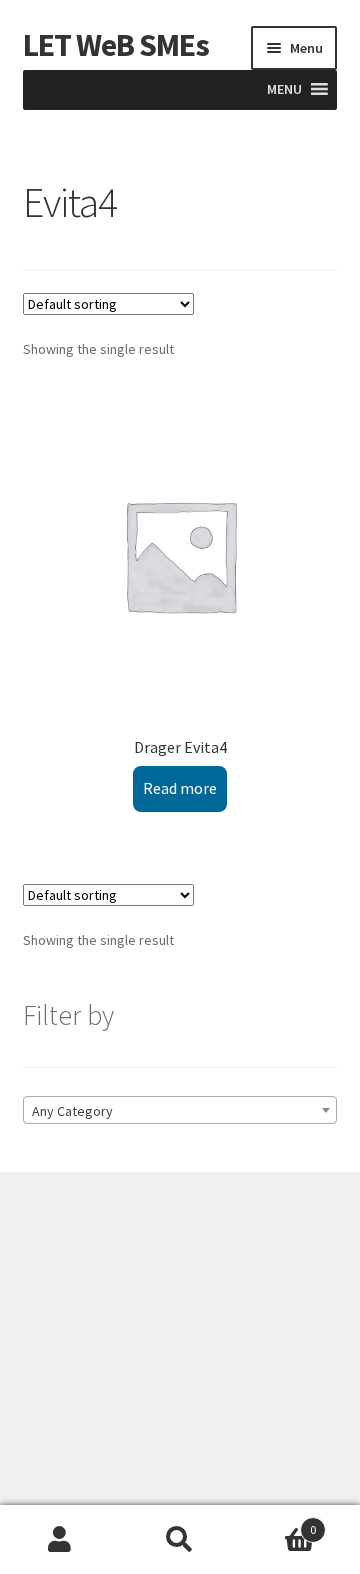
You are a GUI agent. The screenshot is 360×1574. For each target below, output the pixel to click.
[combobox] (180, 1110)
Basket (278, 1522)
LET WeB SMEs (116, 45)
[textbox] (180, 1111)
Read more (180, 788)
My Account (60, 1540)
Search (180, 1540)
